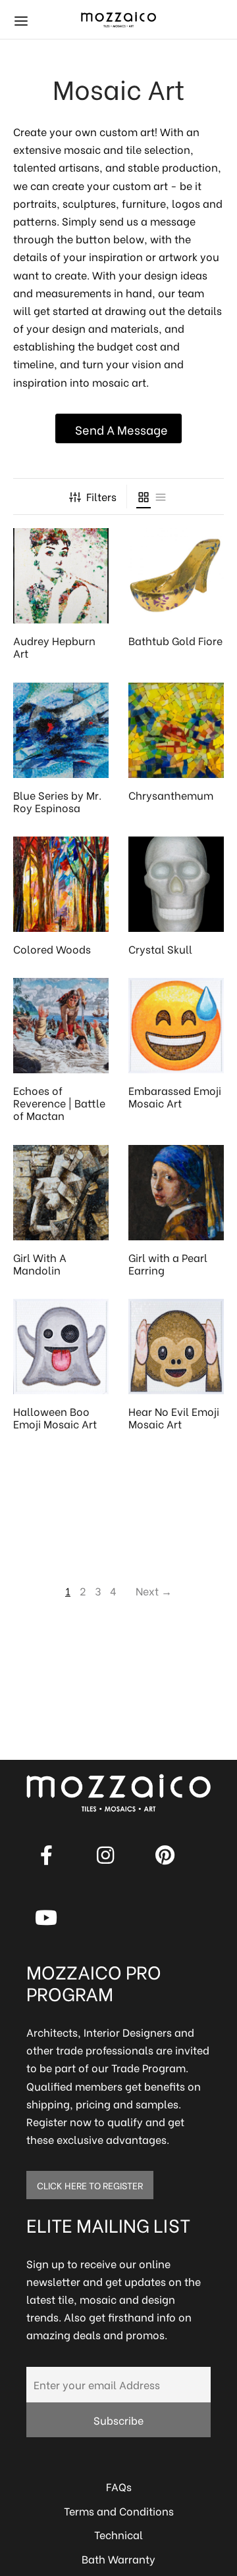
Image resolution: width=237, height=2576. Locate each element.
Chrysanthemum (171, 795)
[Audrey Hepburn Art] (61, 576)
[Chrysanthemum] (176, 730)
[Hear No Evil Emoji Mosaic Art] (176, 1347)
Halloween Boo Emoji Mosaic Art (55, 1417)
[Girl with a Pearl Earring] (176, 1193)
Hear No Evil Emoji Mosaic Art (174, 1417)
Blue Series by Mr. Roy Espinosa (57, 801)
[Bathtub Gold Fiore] (176, 576)
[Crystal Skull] (176, 884)
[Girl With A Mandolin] (61, 1193)
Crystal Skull (160, 949)
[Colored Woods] (61, 884)
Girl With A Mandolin (40, 1263)
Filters (101, 496)
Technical (118, 2534)
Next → (154, 1591)
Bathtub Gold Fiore (175, 640)
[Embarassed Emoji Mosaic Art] (176, 1026)
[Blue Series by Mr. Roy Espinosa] (61, 730)
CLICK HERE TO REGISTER (90, 2185)
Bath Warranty (118, 2559)
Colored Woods (52, 949)
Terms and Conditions (119, 2511)
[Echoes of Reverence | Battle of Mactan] (61, 1026)
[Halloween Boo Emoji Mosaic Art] (61, 1347)
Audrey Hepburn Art (54, 646)
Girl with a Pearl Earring (168, 1263)
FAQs (119, 2486)
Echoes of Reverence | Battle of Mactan (59, 1103)
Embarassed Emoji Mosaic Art (175, 1096)
